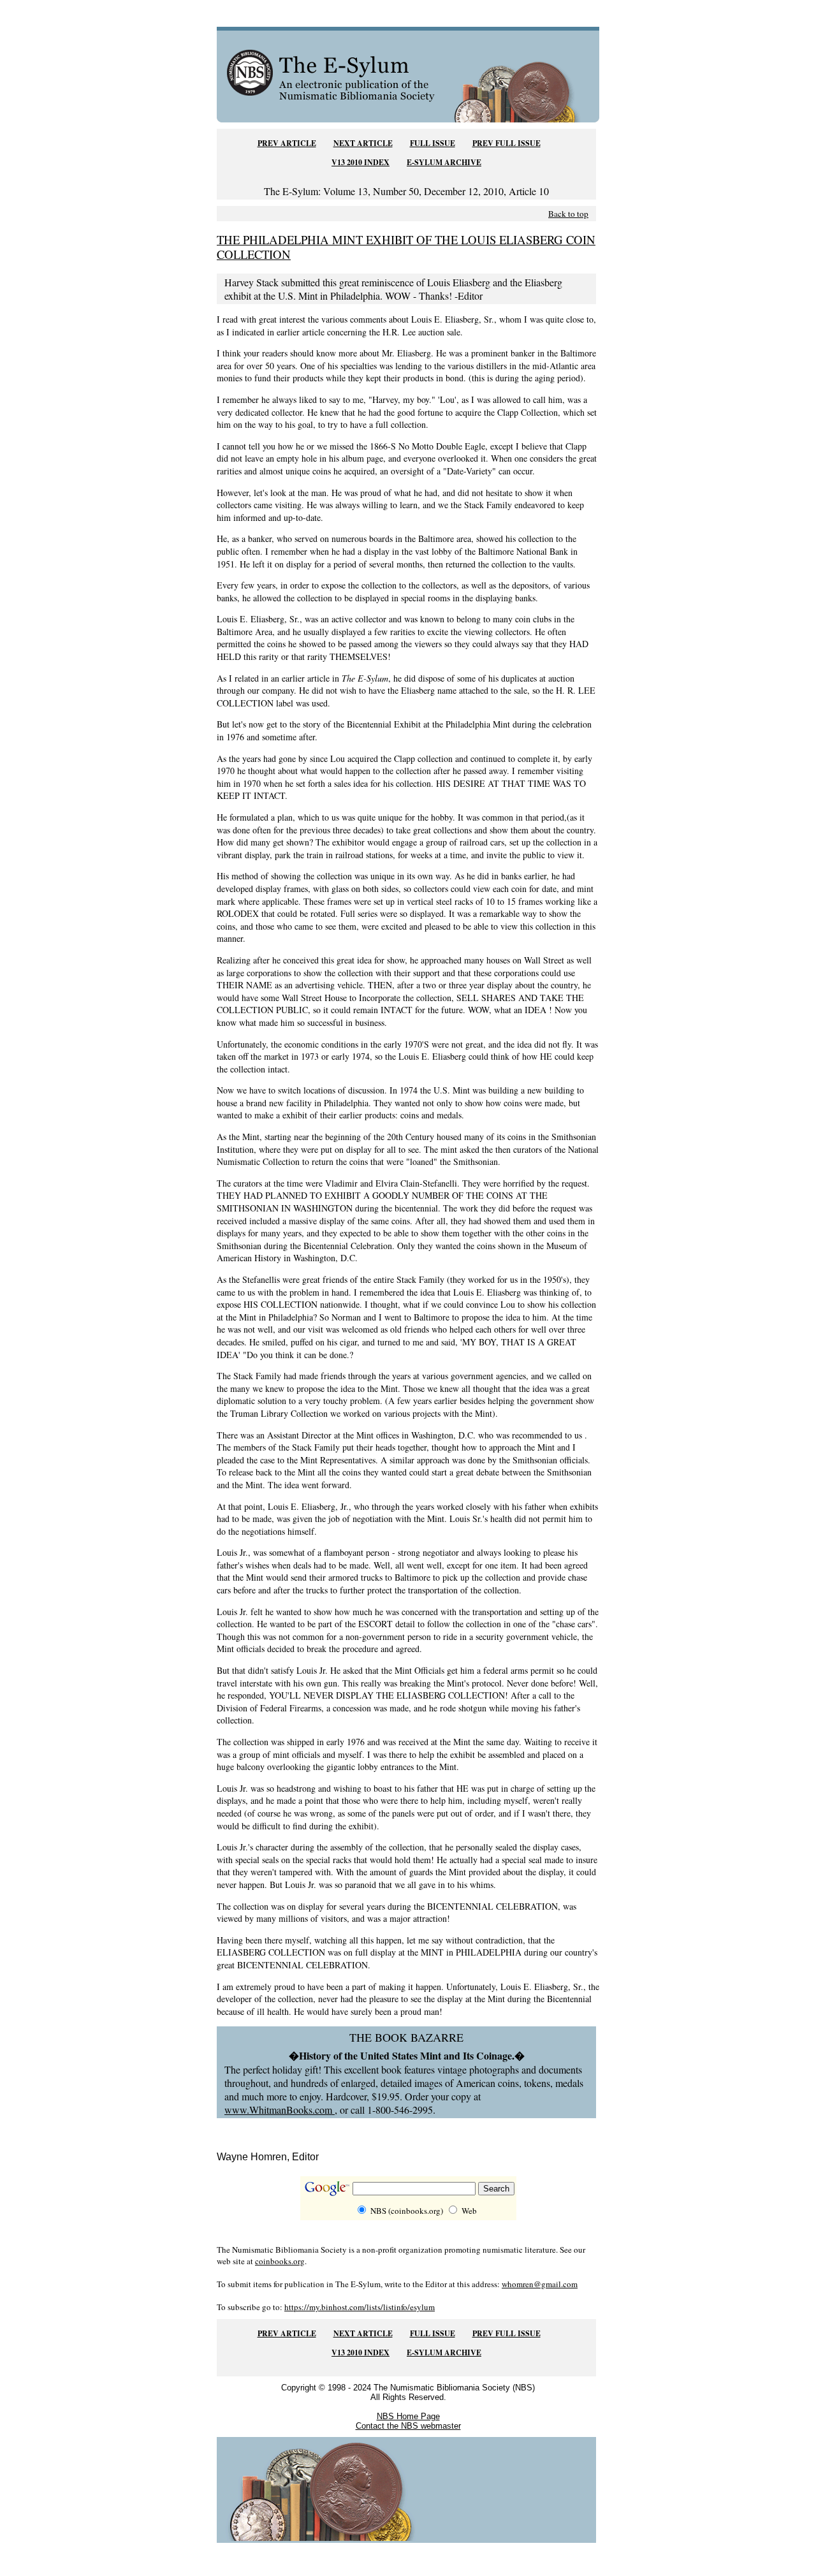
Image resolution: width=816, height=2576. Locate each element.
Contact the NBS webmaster (408, 2426)
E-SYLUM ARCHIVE (444, 162)
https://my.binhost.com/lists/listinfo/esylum (360, 2307)
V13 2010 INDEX (361, 162)
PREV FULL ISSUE (506, 143)
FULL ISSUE (433, 143)
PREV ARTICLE (287, 143)
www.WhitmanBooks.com (280, 2110)
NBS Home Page (408, 2416)
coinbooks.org (280, 2261)
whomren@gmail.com (540, 2284)
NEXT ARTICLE (363, 143)
